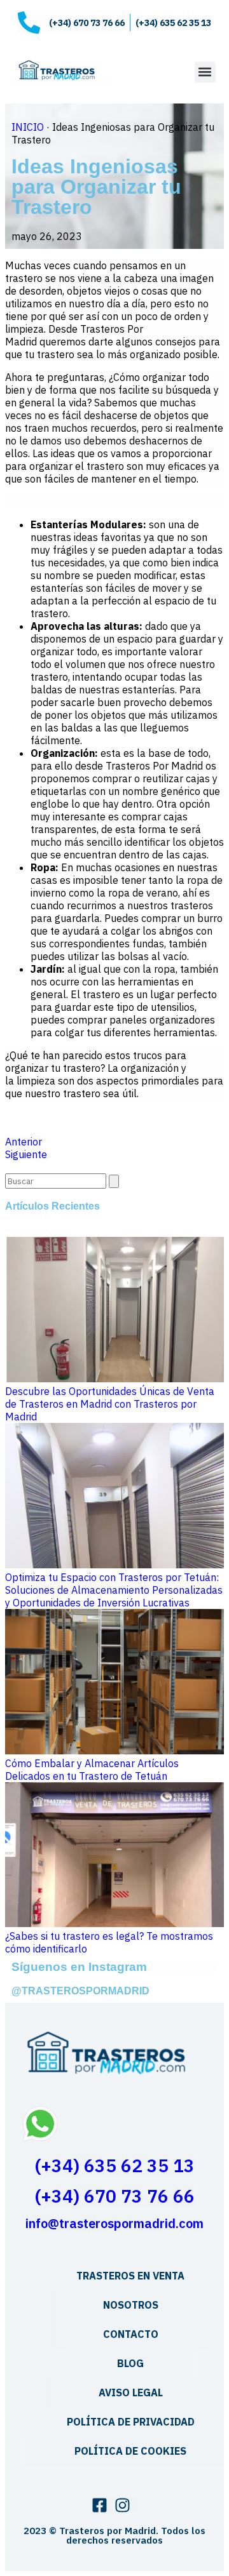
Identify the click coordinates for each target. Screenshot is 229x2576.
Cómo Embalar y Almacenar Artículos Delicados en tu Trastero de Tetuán (92, 1770)
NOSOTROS (131, 2305)
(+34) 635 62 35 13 (115, 2166)
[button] (205, 72)
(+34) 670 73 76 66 (115, 2196)
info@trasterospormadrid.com (114, 2223)
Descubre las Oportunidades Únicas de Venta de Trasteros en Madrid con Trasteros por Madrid (110, 1404)
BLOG (130, 2363)
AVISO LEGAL (131, 2392)
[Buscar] (114, 1181)
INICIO (28, 127)
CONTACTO (131, 2334)
